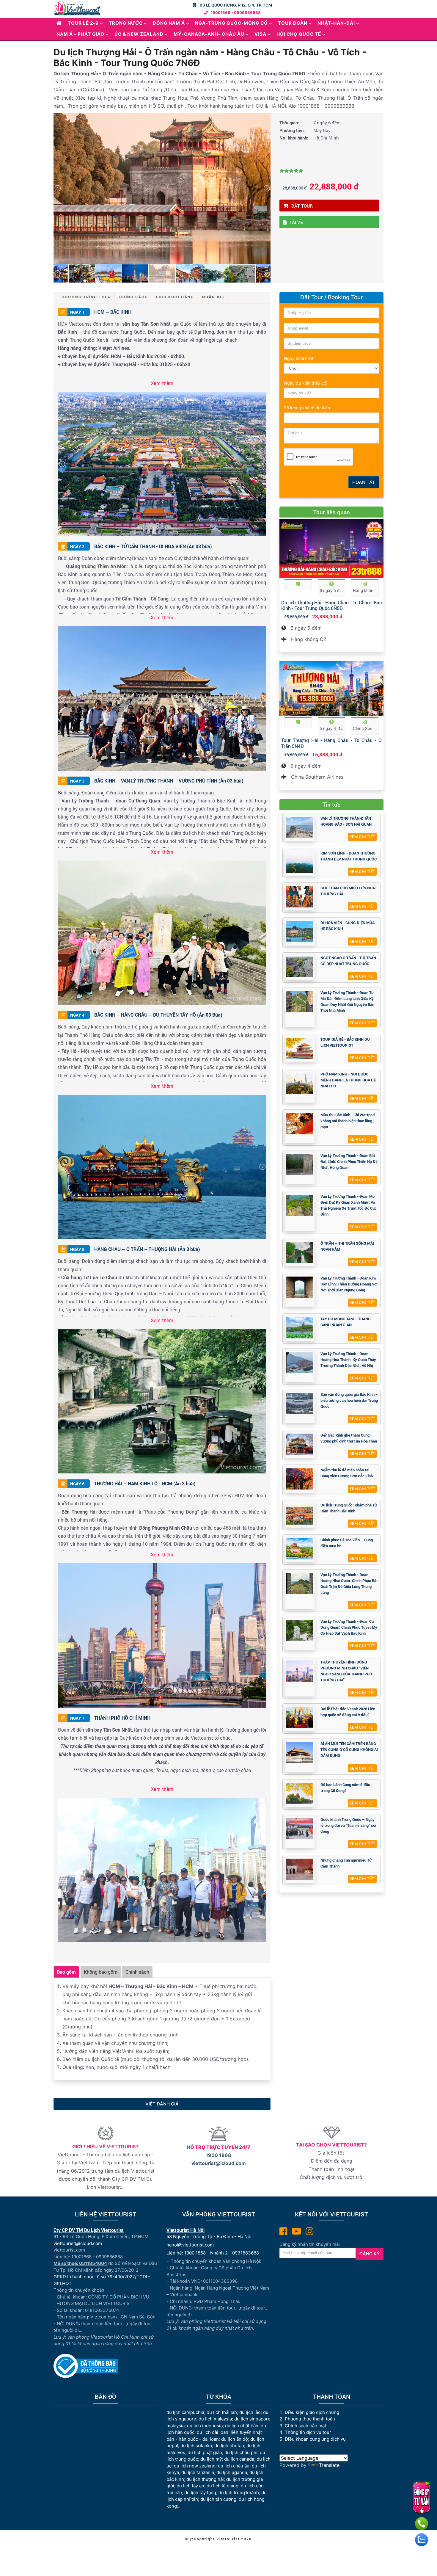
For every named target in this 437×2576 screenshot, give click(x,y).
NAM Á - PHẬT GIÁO (80, 34)
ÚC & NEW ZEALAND (139, 34)
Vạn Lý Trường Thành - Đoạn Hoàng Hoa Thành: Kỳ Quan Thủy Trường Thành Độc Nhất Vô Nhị (348, 1360)
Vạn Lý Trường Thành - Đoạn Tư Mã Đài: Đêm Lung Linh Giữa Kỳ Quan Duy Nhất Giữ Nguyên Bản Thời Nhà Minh (347, 1001)
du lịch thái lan (222, 2412)
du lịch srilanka (196, 2446)
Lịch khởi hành (175, 297)
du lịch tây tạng (200, 2493)
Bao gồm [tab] (66, 1972)
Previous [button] (57, 188)
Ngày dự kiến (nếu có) (306, 383)
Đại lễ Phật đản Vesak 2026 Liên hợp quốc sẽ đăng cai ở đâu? (348, 1712)
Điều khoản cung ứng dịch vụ (315, 2439)
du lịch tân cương (218, 2499)
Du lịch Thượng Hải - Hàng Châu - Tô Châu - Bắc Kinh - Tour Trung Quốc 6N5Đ (331, 605)
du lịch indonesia (205, 2426)
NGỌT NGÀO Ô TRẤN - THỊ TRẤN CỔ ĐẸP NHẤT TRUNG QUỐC (348, 961)
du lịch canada (239, 2459)
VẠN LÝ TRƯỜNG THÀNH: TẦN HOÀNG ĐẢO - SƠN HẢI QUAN (346, 821)
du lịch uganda (232, 2472)
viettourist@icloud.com (219, 2163)
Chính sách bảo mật (306, 2426)
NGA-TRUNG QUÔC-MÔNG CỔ (231, 23)
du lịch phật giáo (205, 2452)
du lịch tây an (190, 2486)
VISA (260, 34)
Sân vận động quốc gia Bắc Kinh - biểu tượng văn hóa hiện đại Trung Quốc (349, 1400)
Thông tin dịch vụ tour (308, 2432)
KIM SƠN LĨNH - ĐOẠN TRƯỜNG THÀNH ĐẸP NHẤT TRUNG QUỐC (349, 856)
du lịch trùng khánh (239, 2493)
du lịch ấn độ (235, 2439)
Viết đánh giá (162, 2104)
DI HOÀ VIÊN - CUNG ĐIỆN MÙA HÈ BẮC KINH (348, 926)
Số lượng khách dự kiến (307, 408)
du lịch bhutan (229, 2446)
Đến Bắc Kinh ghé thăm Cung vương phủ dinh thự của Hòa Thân (349, 1438)
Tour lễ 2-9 (83, 23)
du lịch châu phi (241, 2452)
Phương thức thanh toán (310, 2419)
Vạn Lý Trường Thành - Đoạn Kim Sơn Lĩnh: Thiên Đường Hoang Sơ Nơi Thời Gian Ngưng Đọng (349, 1284)
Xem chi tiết (362, 837)
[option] (162, 188)
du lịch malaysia (215, 2419)
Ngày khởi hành (299, 358)
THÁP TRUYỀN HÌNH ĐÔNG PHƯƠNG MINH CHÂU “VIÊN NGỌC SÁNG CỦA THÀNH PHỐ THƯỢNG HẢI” (346, 1671)
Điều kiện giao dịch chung (312, 2412)
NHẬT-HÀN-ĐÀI (336, 23)
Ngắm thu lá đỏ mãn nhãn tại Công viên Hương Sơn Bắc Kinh (347, 1473)
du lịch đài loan (213, 2432)
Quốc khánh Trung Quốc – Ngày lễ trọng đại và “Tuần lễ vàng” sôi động (348, 1825)
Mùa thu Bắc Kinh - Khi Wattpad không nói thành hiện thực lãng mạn (348, 1121)
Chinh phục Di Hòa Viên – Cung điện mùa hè (347, 1543)
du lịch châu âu (234, 2466)
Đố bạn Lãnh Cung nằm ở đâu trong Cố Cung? (345, 1788)
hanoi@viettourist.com (190, 2245)
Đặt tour (302, 206)
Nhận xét (214, 297)
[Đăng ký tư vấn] (421, 2497)
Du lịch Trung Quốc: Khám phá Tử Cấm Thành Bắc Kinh (349, 1508)
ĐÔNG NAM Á (169, 23)
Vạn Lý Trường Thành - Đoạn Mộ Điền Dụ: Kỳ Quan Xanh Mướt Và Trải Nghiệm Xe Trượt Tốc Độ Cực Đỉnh (349, 1205)
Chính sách (134, 297)
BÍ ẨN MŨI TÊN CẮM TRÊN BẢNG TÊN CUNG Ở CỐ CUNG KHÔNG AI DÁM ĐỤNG (349, 1749)
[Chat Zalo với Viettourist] (422, 2540)
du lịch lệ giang (223, 2486)
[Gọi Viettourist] (422, 2524)
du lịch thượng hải (205, 2479)
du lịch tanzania (198, 2472)
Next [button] (267, 188)
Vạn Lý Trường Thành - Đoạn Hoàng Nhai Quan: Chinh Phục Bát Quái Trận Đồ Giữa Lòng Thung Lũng (349, 1583)
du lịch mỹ (211, 2459)
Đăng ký (370, 2254)
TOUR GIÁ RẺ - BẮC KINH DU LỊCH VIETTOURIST (345, 1042)
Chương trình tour (86, 297)
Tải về (296, 222)
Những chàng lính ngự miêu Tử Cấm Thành (346, 1863)
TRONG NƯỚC (126, 23)
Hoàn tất (364, 482)
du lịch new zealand (195, 2466)
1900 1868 (218, 2155)
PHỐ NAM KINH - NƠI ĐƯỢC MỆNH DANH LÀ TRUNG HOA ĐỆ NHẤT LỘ (348, 1080)
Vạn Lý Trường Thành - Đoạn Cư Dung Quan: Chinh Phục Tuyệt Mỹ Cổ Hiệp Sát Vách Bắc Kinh (349, 1627)
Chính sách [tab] (137, 1972)
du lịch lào (250, 2412)
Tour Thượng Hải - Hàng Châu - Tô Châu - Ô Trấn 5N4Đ (331, 743)
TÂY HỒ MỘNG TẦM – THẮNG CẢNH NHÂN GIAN (346, 1322)
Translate (329, 2465)
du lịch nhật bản (242, 2426)
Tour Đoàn (293, 23)
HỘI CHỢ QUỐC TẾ (299, 34)
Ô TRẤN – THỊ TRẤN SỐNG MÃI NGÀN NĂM (347, 1246)
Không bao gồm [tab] (101, 1972)
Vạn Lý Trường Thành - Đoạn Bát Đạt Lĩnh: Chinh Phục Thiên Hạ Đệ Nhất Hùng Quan (349, 1161)
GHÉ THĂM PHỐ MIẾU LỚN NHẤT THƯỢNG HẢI (349, 891)
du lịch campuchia (185, 2412)
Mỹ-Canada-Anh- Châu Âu (209, 34)
